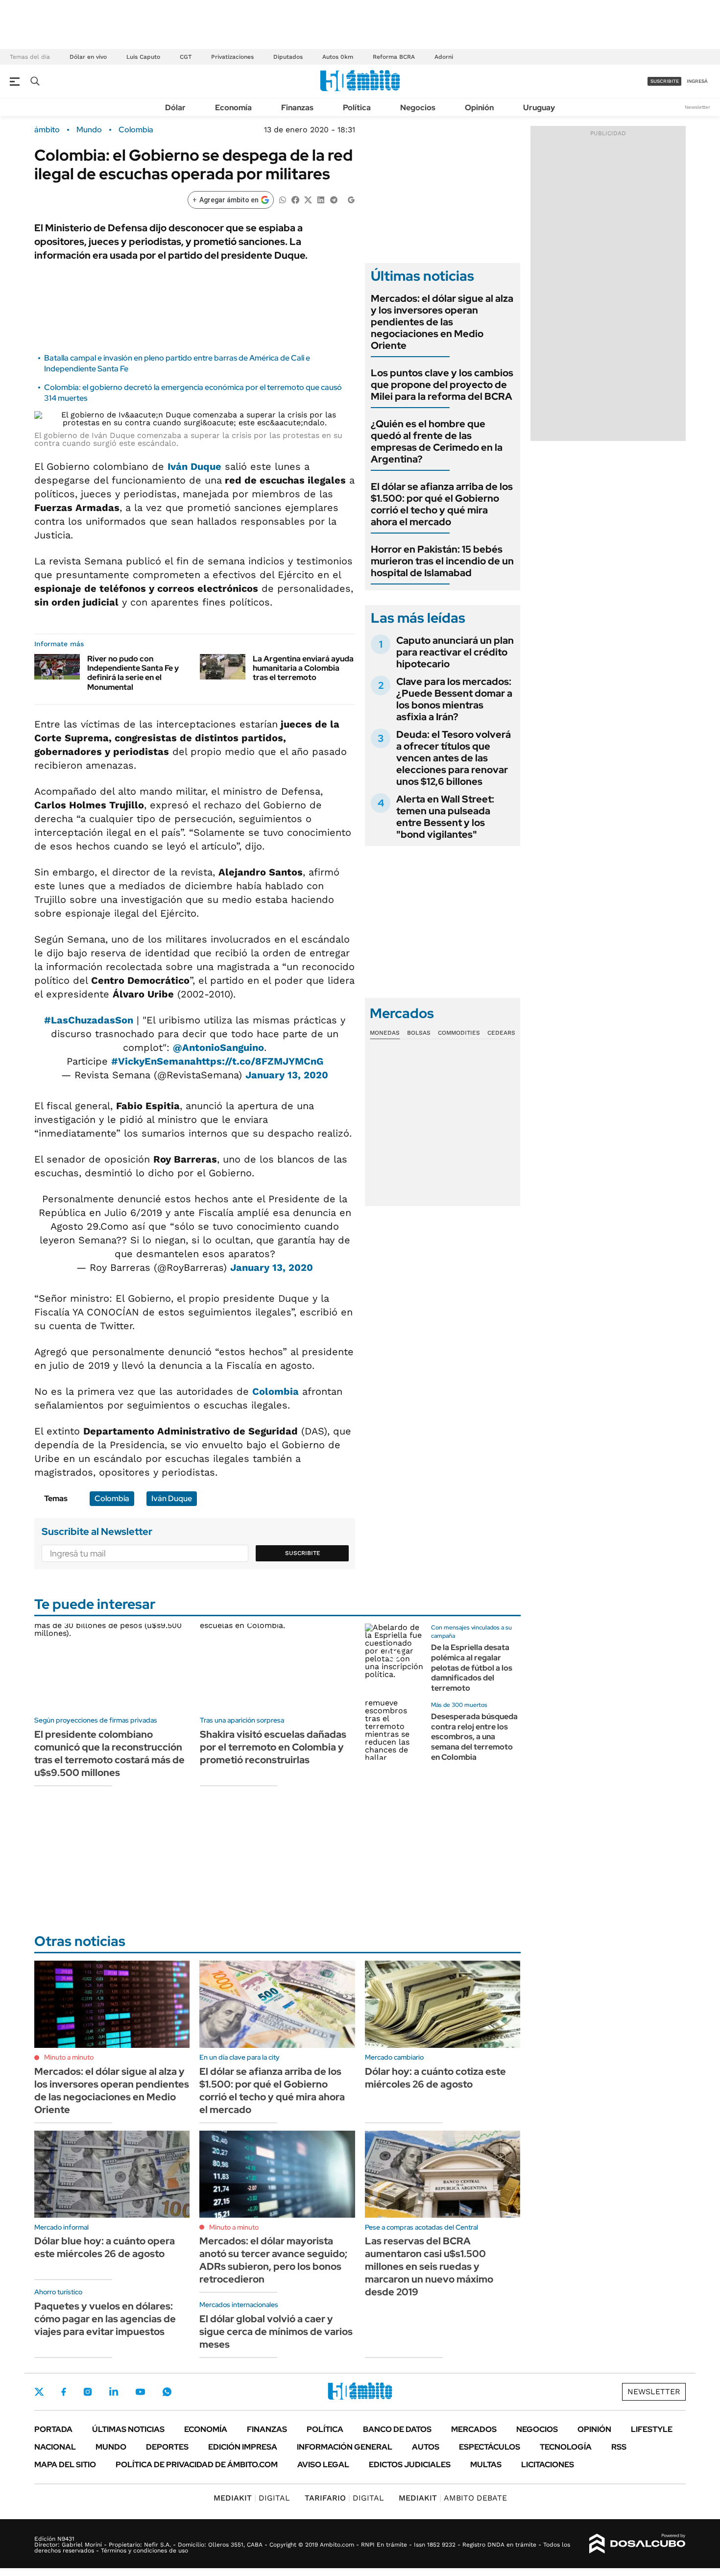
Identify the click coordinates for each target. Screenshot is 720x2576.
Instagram (88, 2392)
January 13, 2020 (287, 1075)
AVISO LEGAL (323, 2465)
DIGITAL (252, 2498)
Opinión (479, 108)
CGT (186, 57)
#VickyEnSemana (154, 1061)
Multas (486, 2465)
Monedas (385, 1033)
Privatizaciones (232, 57)
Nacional (55, 2447)
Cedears (501, 1033)
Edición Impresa (243, 2447)
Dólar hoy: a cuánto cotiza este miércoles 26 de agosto (435, 2078)
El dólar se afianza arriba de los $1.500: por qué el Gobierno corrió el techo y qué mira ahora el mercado (442, 504)
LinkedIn (114, 2392)
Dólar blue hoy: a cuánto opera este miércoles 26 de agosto (105, 2247)
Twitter (39, 2392)
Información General (345, 2447)
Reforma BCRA (394, 57)
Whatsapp (167, 2392)
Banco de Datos (397, 2429)
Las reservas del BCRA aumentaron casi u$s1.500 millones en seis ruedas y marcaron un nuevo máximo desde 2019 (429, 2266)
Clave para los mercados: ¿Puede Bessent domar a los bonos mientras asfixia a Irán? (454, 699)
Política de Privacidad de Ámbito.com (197, 2465)
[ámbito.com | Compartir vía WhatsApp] (283, 199)
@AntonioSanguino (218, 1047)
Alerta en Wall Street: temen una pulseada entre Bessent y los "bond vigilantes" (445, 817)
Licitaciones (548, 2465)
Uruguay (539, 108)
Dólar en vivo (88, 57)
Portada (53, 2429)
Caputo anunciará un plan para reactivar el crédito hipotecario (455, 652)
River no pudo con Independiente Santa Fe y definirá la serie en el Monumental (133, 673)
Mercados (474, 2429)
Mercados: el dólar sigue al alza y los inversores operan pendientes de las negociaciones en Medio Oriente (442, 322)
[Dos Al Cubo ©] (637, 2544)
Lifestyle (652, 2429)
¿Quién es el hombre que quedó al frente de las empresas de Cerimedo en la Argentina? (437, 441)
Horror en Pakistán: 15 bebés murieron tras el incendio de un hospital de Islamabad (442, 561)
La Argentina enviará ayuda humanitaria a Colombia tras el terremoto (303, 668)
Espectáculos (490, 2447)
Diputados (288, 57)
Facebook (64, 2392)
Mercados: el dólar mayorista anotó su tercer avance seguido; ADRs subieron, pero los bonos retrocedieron (273, 2260)
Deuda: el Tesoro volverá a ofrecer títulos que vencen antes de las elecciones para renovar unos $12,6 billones (454, 758)
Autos (426, 2447)
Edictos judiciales (410, 2465)
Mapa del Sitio (65, 2465)
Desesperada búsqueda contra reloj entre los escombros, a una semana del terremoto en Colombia (474, 1737)
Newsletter (697, 107)
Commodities (459, 1033)
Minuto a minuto (69, 2057)
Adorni (444, 57)
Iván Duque (194, 466)
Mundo (89, 130)
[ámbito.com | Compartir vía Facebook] (295, 199)
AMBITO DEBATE (453, 2498)
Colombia (136, 130)
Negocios (418, 108)
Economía (233, 108)
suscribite (665, 81)
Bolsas (419, 1033)
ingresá (697, 81)
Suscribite (303, 1553)
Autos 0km (338, 57)
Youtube (140, 2392)
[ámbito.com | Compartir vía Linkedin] (321, 199)
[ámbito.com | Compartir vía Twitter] (308, 199)
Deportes (167, 2447)
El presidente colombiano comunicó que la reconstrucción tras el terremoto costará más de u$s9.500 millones (109, 1753)
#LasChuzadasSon (89, 1020)
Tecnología (566, 2447)
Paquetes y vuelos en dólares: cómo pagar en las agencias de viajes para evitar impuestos (105, 2319)
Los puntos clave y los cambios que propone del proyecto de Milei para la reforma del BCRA (442, 385)
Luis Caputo (143, 57)
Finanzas (297, 108)
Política (357, 108)
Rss (619, 2447)
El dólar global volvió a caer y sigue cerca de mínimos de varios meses (276, 2332)
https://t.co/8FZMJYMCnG (260, 1061)
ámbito (47, 130)
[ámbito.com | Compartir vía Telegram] (334, 199)
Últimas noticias (128, 2429)
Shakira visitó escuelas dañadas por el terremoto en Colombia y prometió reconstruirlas (273, 1747)
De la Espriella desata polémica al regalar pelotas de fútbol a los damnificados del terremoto (472, 1668)
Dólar (175, 108)
